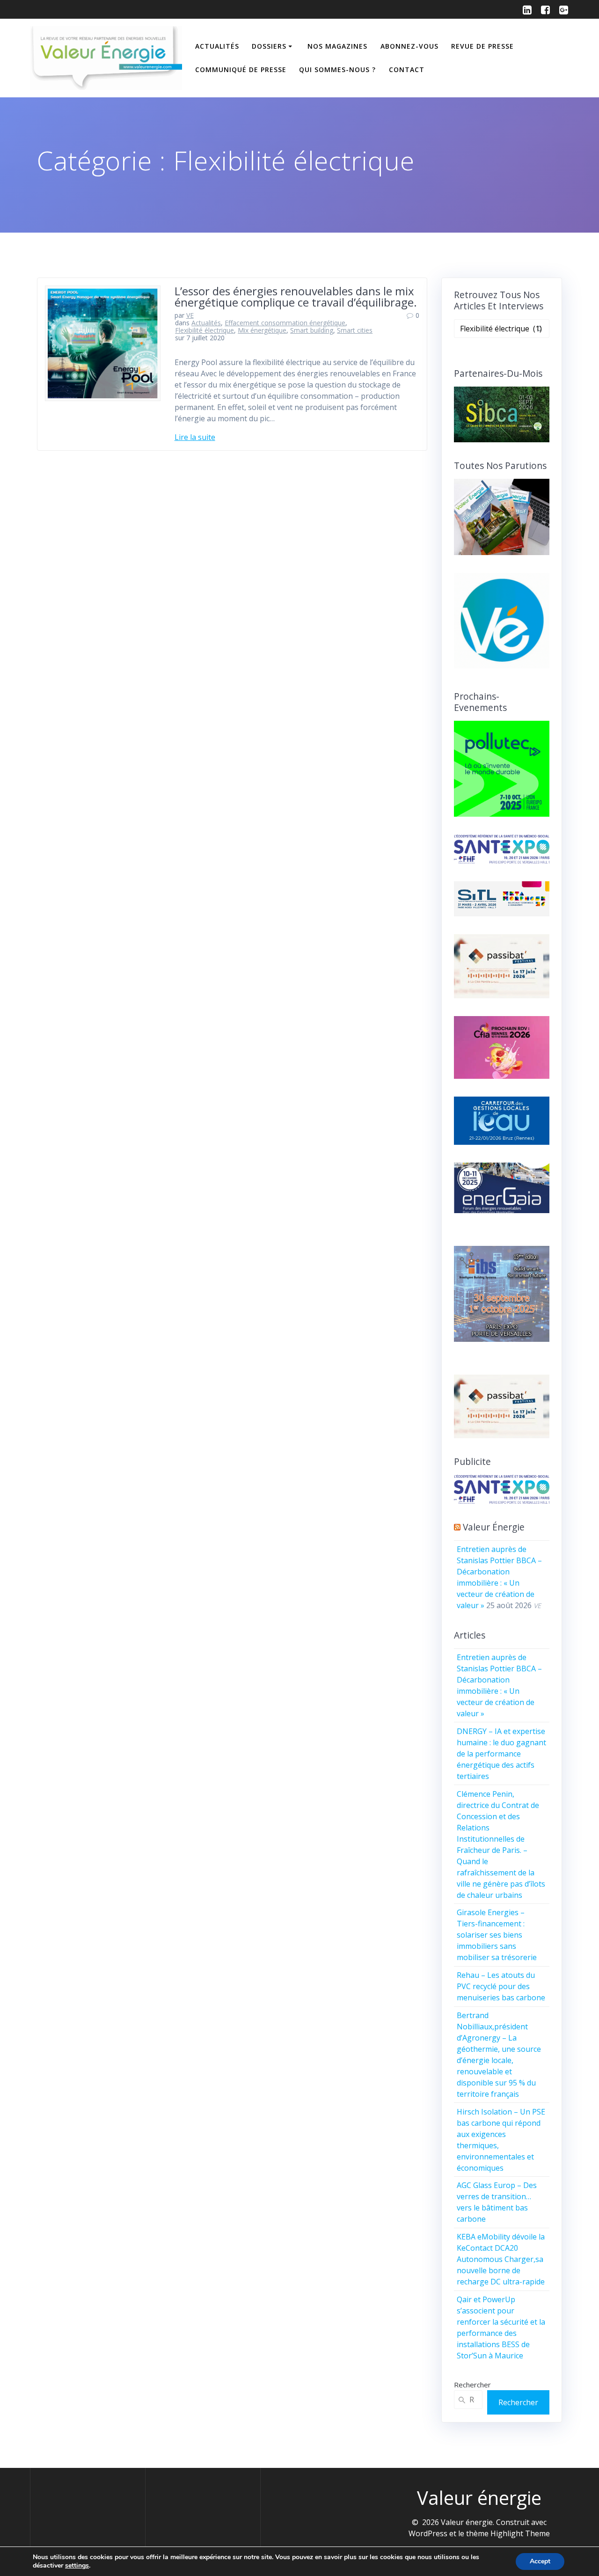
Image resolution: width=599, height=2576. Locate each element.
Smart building (312, 330)
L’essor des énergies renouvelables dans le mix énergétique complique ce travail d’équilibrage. (296, 296)
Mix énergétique (262, 330)
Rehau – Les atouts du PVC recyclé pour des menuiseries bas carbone (501, 1986)
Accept (540, 2561)
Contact (407, 70)
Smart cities (355, 330)
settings (77, 2566)
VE (190, 315)
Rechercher (472, 2385)
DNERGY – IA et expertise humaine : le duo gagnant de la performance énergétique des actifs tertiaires (501, 1754)
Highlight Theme (520, 2533)
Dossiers (269, 46)
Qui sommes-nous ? (337, 70)
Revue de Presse (482, 46)
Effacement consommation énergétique (285, 323)
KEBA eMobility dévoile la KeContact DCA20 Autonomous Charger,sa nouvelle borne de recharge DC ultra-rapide (501, 2259)
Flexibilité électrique (205, 330)
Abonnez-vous (409, 46)
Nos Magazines (337, 46)
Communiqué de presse (241, 70)
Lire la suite (195, 437)
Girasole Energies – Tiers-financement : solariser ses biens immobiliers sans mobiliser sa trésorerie (497, 1935)
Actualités (217, 46)
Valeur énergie (494, 1527)
